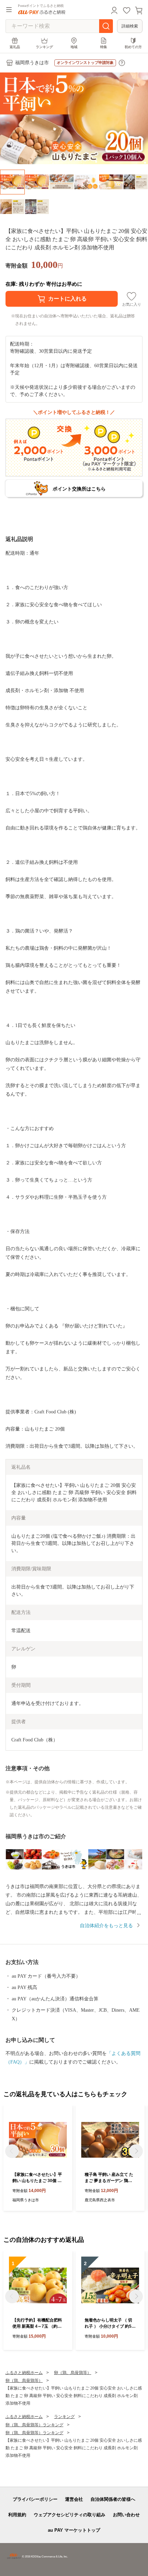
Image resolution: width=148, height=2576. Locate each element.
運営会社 (74, 2499)
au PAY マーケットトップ (74, 2530)
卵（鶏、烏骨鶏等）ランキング (34, 2425)
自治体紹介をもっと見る (106, 1926)
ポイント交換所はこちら (79, 489)
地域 (74, 47)
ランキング (44, 47)
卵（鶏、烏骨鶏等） (73, 2373)
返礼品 (15, 47)
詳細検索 (130, 26)
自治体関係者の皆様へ (113, 2499)
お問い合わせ (126, 2515)
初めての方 (133, 47)
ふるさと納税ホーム (24, 2373)
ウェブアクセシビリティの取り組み (70, 2515)
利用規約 (17, 2515)
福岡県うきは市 (32, 63)
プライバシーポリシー (35, 2499)
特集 (104, 47)
